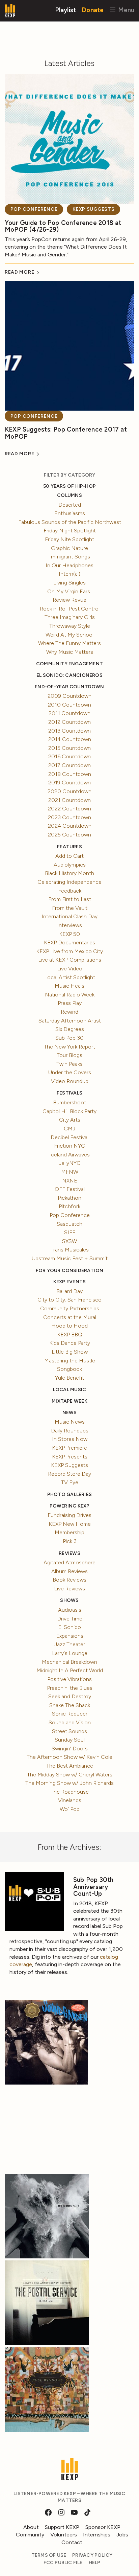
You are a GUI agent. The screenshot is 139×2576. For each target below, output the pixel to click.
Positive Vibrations (69, 1679)
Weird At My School (69, 635)
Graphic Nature (69, 548)
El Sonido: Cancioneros (69, 675)
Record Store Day (69, 1474)
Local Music (69, 1390)
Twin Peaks (69, 1064)
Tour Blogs (69, 1055)
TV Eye (70, 1482)
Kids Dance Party (70, 1343)
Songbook (69, 1369)
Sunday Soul (70, 1740)
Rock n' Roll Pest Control (70, 609)
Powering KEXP (70, 1506)
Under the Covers (70, 1072)
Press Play (70, 1003)
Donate (93, 10)
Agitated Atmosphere (69, 1562)
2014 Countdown (70, 739)
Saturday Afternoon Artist (70, 1021)
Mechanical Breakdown (69, 1662)
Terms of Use (49, 2555)
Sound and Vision (70, 1722)
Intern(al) (69, 574)
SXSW (69, 1241)
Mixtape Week (69, 1401)
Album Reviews (69, 1571)
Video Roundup (70, 1081)
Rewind (69, 1012)
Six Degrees (70, 1029)
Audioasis (70, 1610)
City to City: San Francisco (69, 1300)
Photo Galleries (69, 1494)
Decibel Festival (69, 1137)
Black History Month (69, 873)
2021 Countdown (69, 800)
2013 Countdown (69, 731)
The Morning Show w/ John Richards (69, 1783)
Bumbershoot (69, 1102)
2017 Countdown (69, 765)
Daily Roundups (70, 1431)
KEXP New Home (70, 1524)
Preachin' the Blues (70, 1688)
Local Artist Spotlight (70, 977)
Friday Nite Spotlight (69, 539)
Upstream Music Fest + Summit (70, 1258)
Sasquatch (69, 1224)
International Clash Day (69, 916)
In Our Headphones (69, 565)
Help (95, 2563)
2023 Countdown (69, 817)
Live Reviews (69, 1589)
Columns (69, 495)
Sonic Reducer (70, 1714)
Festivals (69, 1093)
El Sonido (69, 1627)
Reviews (69, 1553)
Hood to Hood (69, 1326)
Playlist (66, 10)
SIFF (70, 1232)
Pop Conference (34, 209)
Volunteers (64, 2535)
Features (69, 847)
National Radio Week (70, 995)
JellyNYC (70, 1163)
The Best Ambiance (70, 1766)
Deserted (70, 505)
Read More (20, 272)
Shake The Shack (70, 1705)
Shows (69, 1600)
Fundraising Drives (69, 1515)
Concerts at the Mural (70, 1317)
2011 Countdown (69, 713)
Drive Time (70, 1619)
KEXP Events (69, 1282)
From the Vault (70, 908)
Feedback (70, 891)
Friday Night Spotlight (70, 531)
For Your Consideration (70, 1271)
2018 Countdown (70, 774)
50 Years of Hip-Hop (69, 486)
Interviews (69, 925)
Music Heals (69, 986)
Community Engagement (69, 664)
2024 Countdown (70, 826)
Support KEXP (62, 2527)
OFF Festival (70, 1189)
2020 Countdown (69, 791)
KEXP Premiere (69, 1448)
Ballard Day (69, 1291)
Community (30, 2535)
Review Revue (69, 600)
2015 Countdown (69, 748)
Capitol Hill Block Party (69, 1111)
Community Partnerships (70, 1308)
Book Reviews (69, 1580)
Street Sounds (69, 1731)
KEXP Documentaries (69, 942)
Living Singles (69, 583)
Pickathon (69, 1198)
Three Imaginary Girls (70, 617)
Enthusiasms (70, 513)
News (70, 1413)
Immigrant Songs (70, 557)
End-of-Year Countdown (69, 687)
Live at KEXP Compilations (70, 960)
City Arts (70, 1120)
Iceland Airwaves (69, 1155)
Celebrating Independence (69, 882)
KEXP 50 (69, 934)
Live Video (70, 969)
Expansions (70, 1636)
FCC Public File (63, 2563)
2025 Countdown (69, 835)
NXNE (70, 1181)
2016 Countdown (69, 756)
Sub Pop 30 (69, 1038)
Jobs (122, 2535)
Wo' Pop (70, 1809)
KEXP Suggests (93, 209)
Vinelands (70, 1800)
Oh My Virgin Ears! (69, 591)
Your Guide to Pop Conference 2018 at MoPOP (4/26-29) (63, 226)
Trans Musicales (70, 1250)
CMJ (69, 1129)
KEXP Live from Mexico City (69, 951)
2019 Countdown (69, 783)
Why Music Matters (70, 652)
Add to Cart (69, 856)
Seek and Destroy (70, 1696)
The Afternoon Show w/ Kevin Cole (69, 1757)
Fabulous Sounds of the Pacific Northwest (70, 522)
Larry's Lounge (70, 1653)
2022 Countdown (69, 809)
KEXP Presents (70, 1457)
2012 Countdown (69, 722)
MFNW (70, 1172)
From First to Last (70, 899)
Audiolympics (70, 865)
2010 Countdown (69, 705)
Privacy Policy (92, 2555)
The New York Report (69, 1047)
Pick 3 (70, 1541)
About (31, 2527)
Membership (69, 1532)
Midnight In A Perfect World (70, 1670)
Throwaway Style (70, 626)
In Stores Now (70, 1439)
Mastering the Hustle (70, 1361)
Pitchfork (69, 1206)
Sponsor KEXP (103, 2527)
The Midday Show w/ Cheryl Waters (70, 1775)
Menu (125, 10)
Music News (70, 1422)
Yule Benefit (69, 1378)
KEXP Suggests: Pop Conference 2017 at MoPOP (66, 433)
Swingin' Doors (70, 1749)
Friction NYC (69, 1146)
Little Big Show (70, 1352)
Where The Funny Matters (69, 643)
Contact (72, 2542)
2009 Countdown (69, 696)
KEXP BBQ (70, 1335)
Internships (97, 2535)
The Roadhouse (70, 1792)
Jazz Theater (70, 1644)
